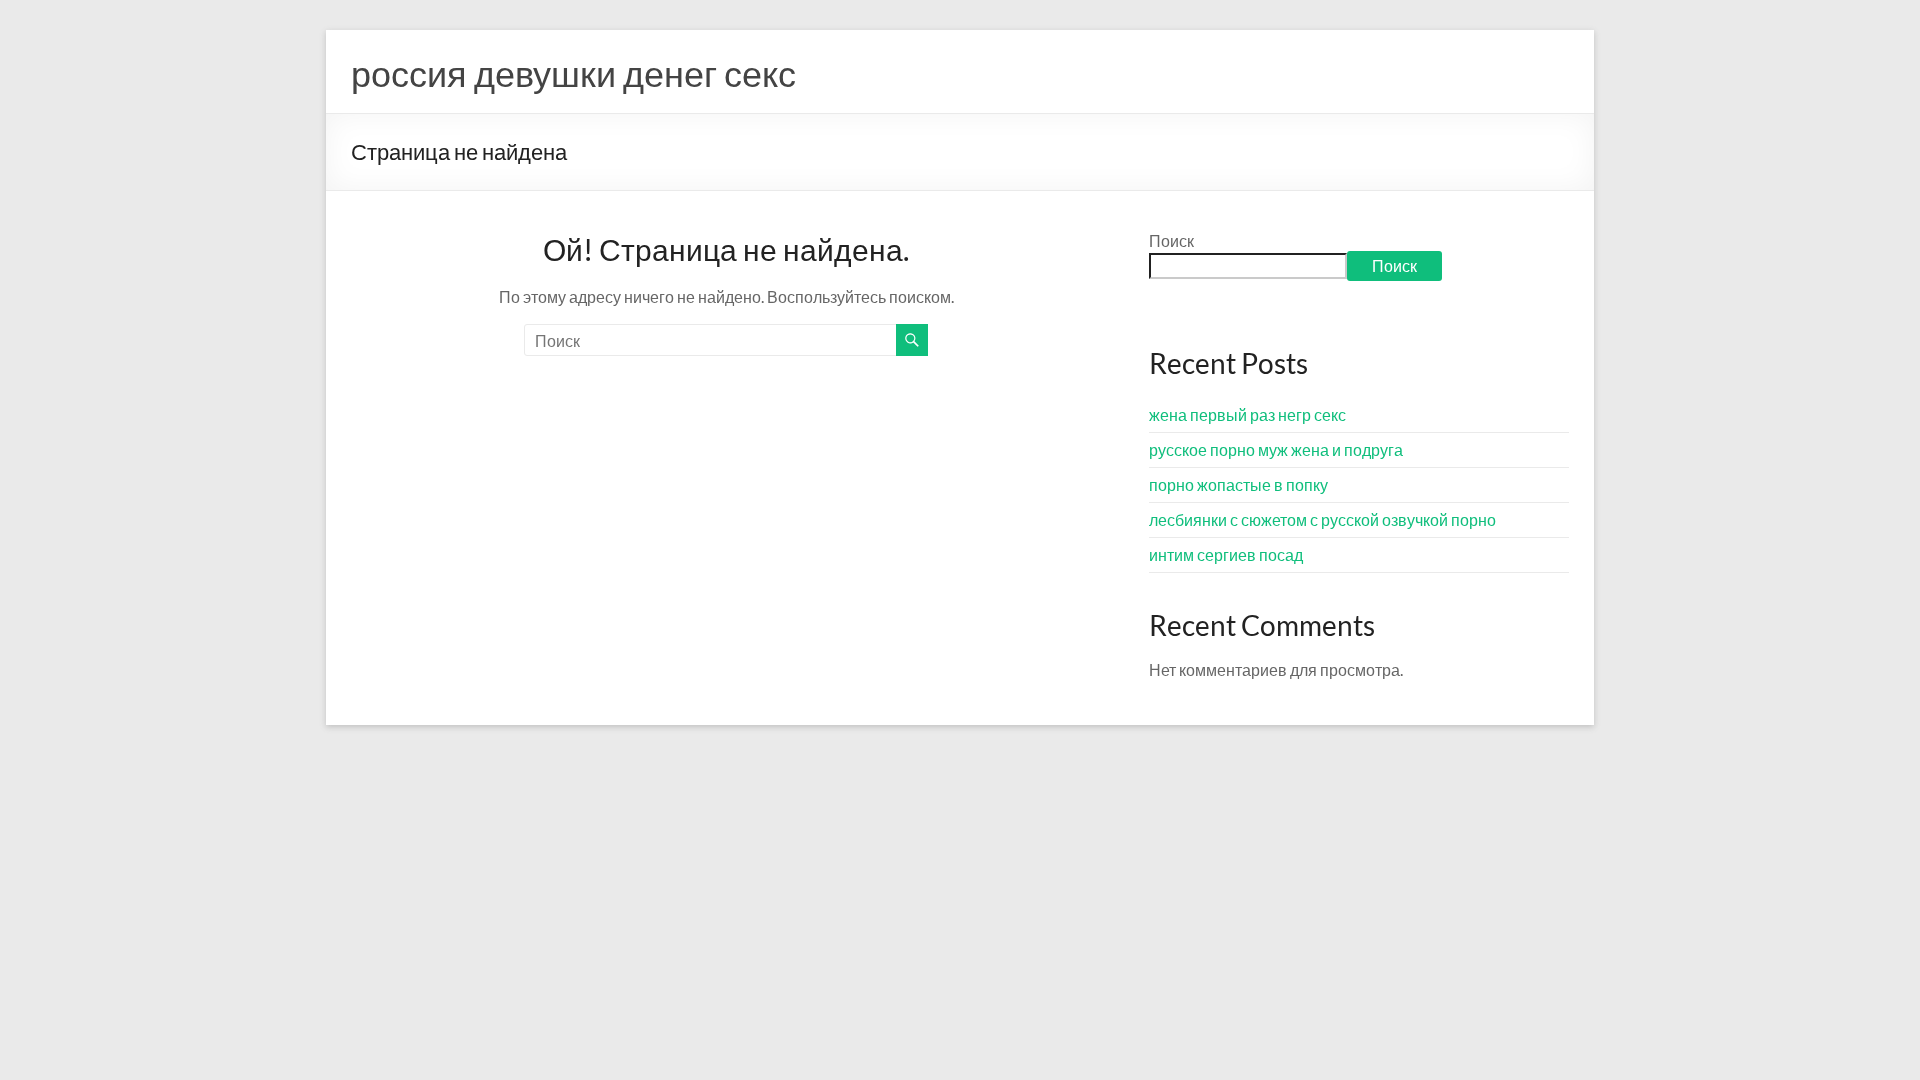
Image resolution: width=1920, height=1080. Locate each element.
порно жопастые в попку (1238, 484)
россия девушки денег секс (573, 73)
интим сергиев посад (1226, 554)
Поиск (1171, 240)
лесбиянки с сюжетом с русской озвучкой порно (1322, 519)
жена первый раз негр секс (1247, 414)
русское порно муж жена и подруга (1276, 449)
